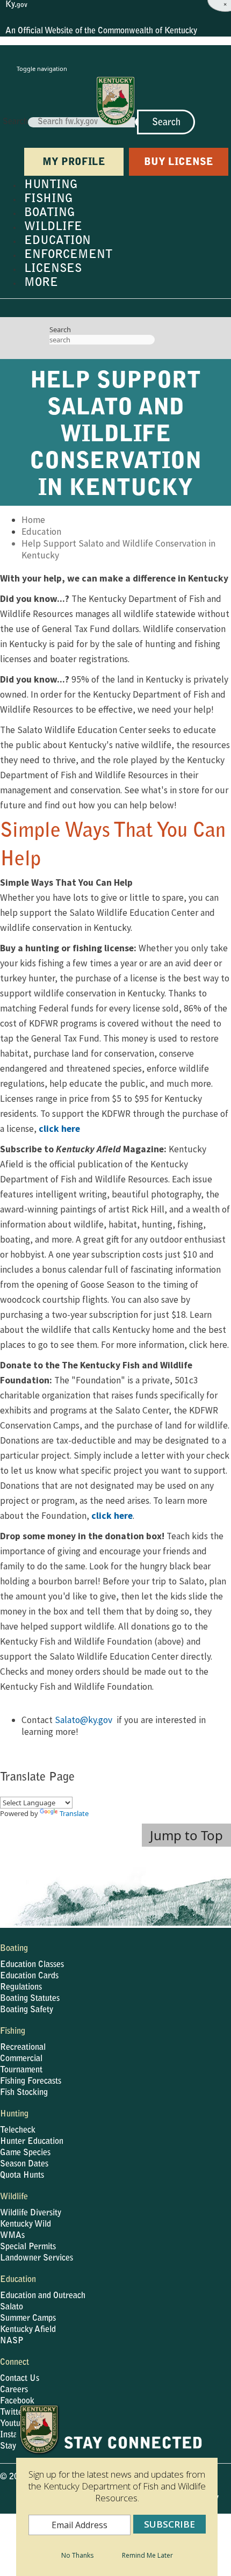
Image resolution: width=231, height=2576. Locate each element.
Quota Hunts (22, 2176)
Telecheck (18, 2130)
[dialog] (117, 2490)
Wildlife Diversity (31, 2213)
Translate (74, 1813)
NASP (12, 2341)
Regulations (21, 1987)
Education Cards (29, 1976)
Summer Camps (28, 2319)
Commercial (21, 2059)
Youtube (15, 2424)
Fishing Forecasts (31, 2082)
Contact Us (20, 2379)
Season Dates (24, 2164)
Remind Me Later (147, 2555)
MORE (41, 283)
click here (59, 1129)
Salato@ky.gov (84, 1720)
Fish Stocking (24, 2093)
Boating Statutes (30, 1999)
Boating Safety (27, 2010)
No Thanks (77, 2555)
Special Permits (28, 2247)
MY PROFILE (74, 163)
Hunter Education (32, 2142)
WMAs (12, 2236)
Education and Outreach (43, 2296)
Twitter (13, 2413)
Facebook (17, 2401)
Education (41, 532)
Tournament (21, 2070)
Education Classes (32, 1965)
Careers (14, 2390)
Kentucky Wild (26, 2225)
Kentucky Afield (28, 2330)
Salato (12, 2307)
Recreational (23, 2048)
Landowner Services (37, 2258)
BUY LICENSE (179, 163)
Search (15, 122)
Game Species (25, 2153)
